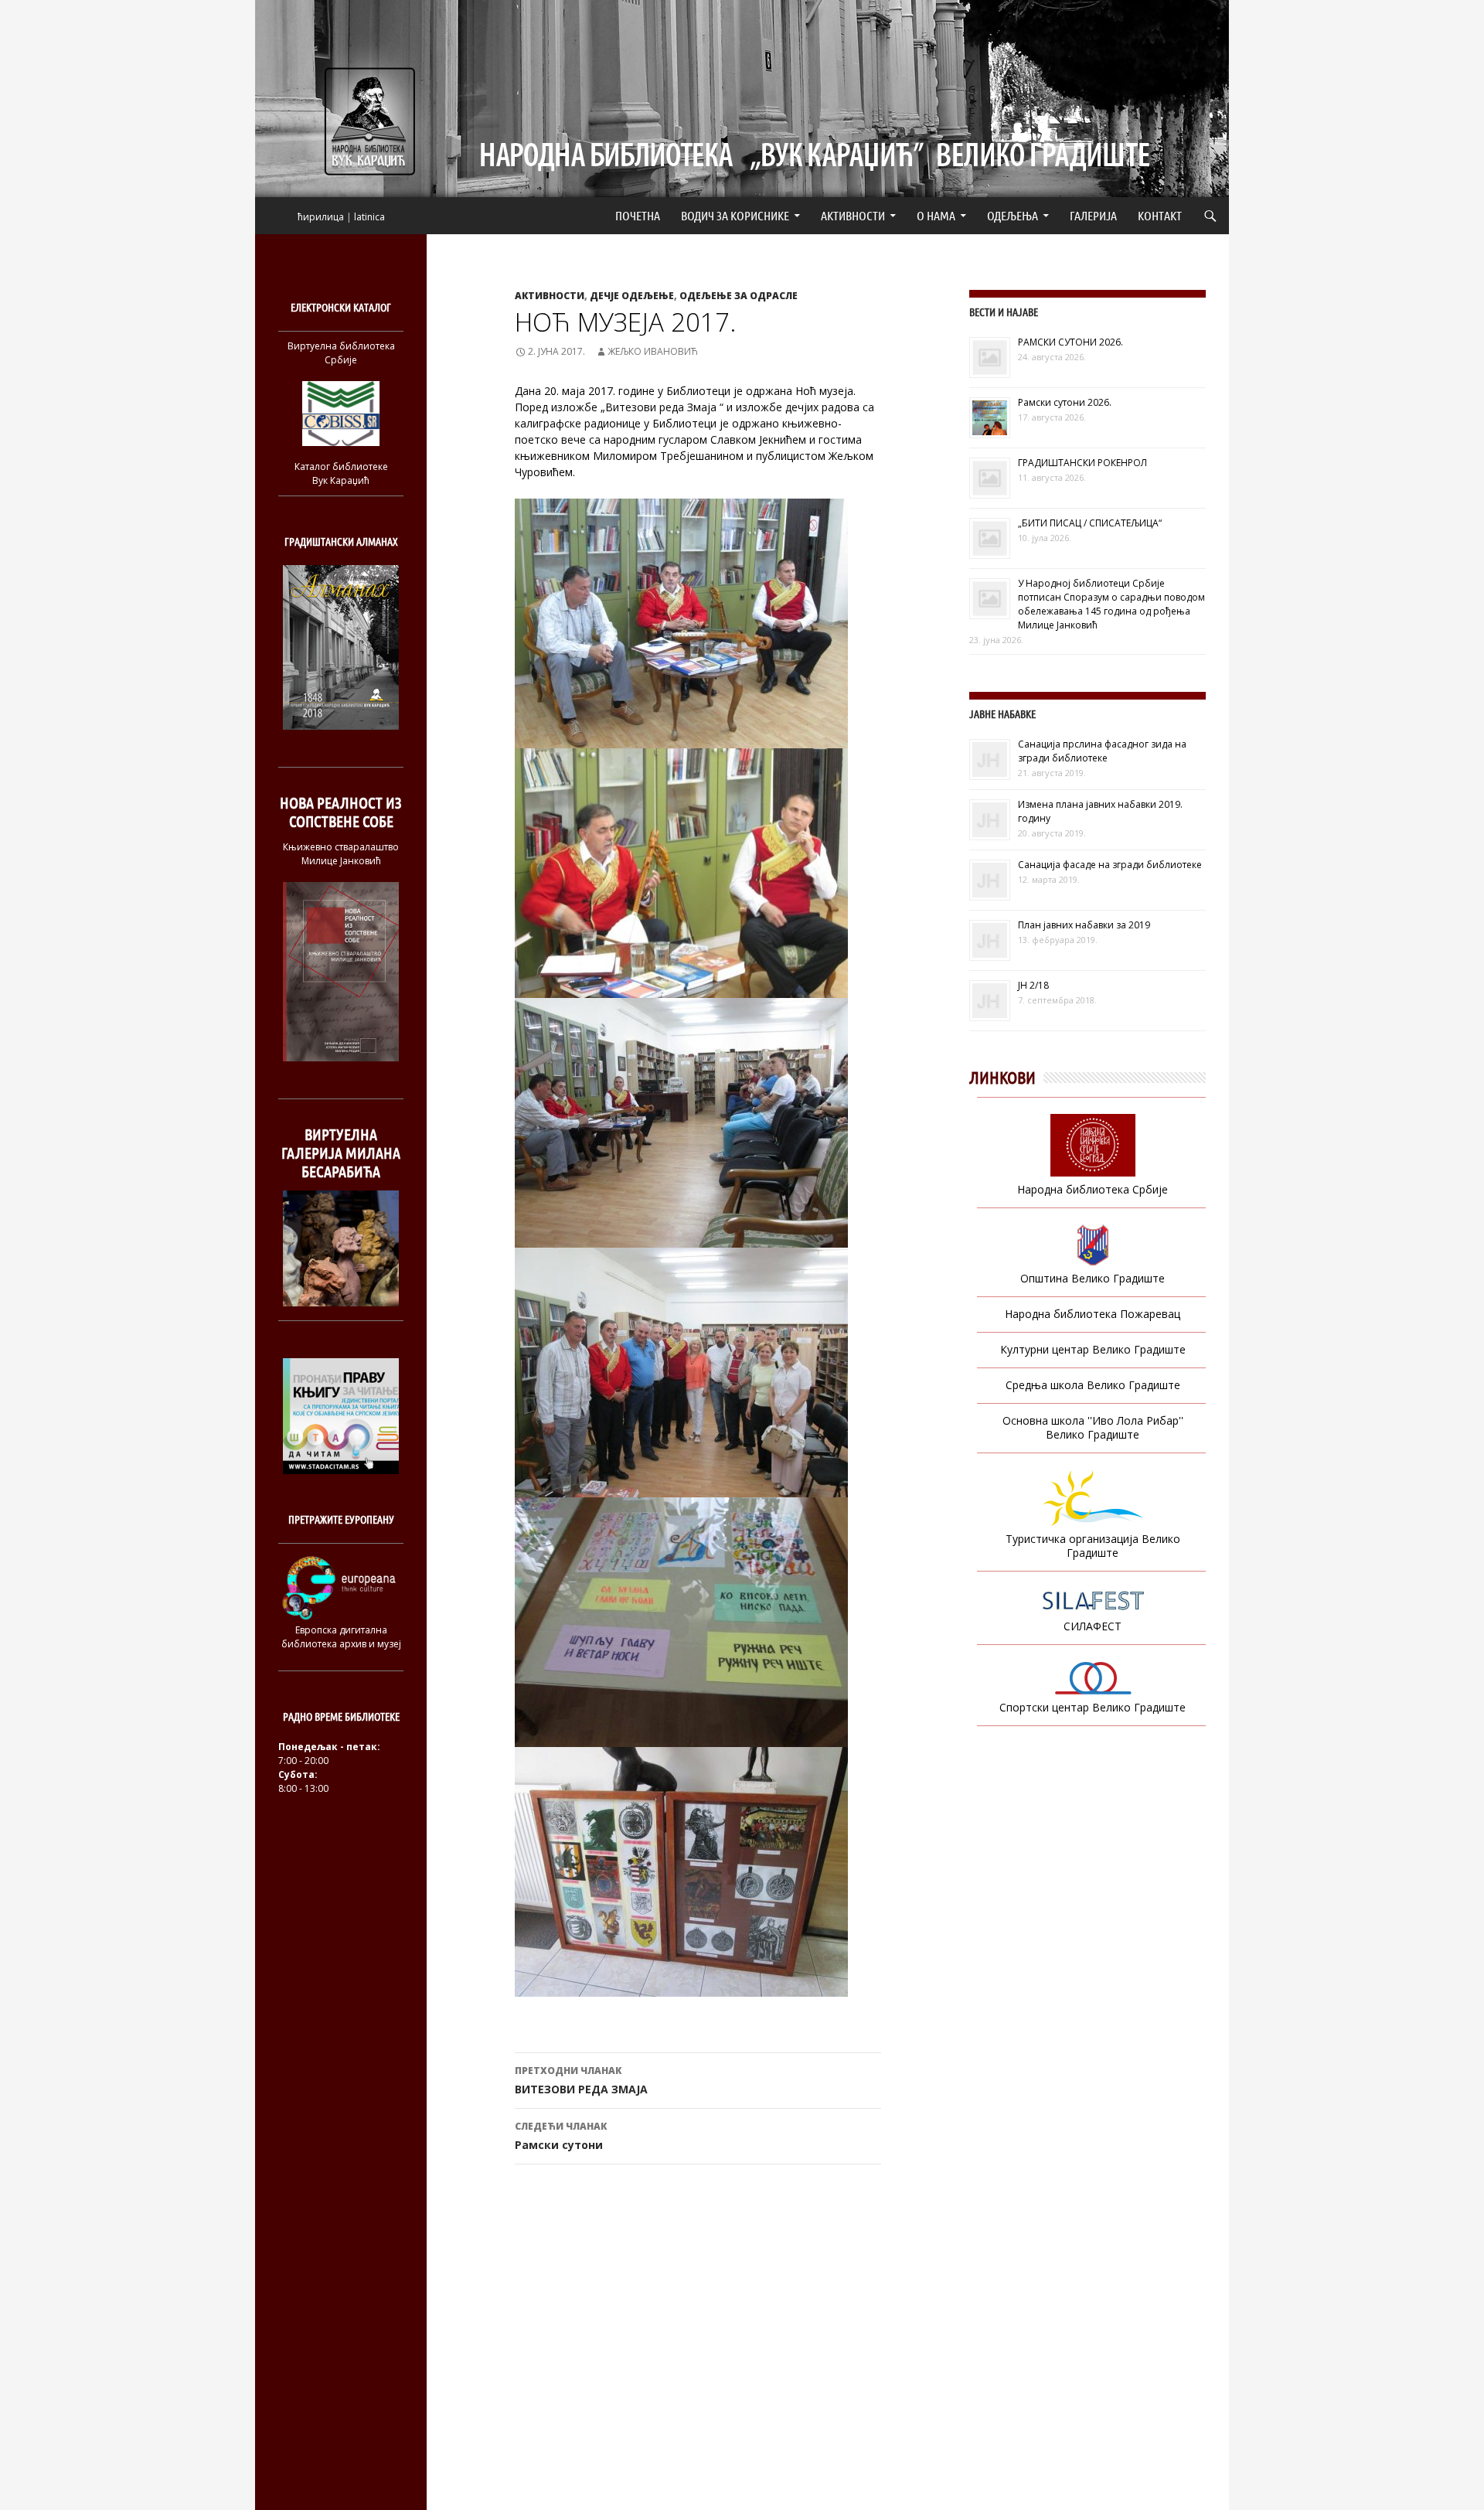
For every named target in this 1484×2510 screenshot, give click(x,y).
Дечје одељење (632, 296)
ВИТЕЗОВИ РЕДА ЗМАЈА (581, 2080)
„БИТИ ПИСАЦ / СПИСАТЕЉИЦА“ (1090, 523)
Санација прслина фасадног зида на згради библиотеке (1102, 751)
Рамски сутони (561, 2136)
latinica (369, 217)
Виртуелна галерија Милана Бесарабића (341, 1153)
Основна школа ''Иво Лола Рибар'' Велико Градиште (1093, 1427)
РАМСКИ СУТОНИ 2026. (1070, 342)
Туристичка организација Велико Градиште (1093, 1546)
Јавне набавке (1002, 714)
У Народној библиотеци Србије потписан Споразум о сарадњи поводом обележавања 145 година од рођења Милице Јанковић (1111, 604)
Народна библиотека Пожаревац (1093, 1314)
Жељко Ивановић (653, 351)
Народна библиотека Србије (1093, 1189)
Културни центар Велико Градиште (1093, 1349)
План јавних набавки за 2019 (1084, 925)
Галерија (1093, 215)
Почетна (638, 215)
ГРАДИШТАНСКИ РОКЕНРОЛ (1082, 463)
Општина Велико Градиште (1093, 1278)
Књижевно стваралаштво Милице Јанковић (341, 854)
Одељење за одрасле (739, 296)
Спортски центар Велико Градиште (1093, 1707)
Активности (853, 215)
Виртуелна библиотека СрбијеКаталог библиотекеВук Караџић (341, 413)
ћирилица (321, 217)
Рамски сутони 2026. (1065, 402)
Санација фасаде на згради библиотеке (1110, 865)
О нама (936, 215)
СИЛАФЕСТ (1093, 1626)
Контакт (1160, 215)
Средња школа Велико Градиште (1093, 1385)
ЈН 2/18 (1033, 985)
